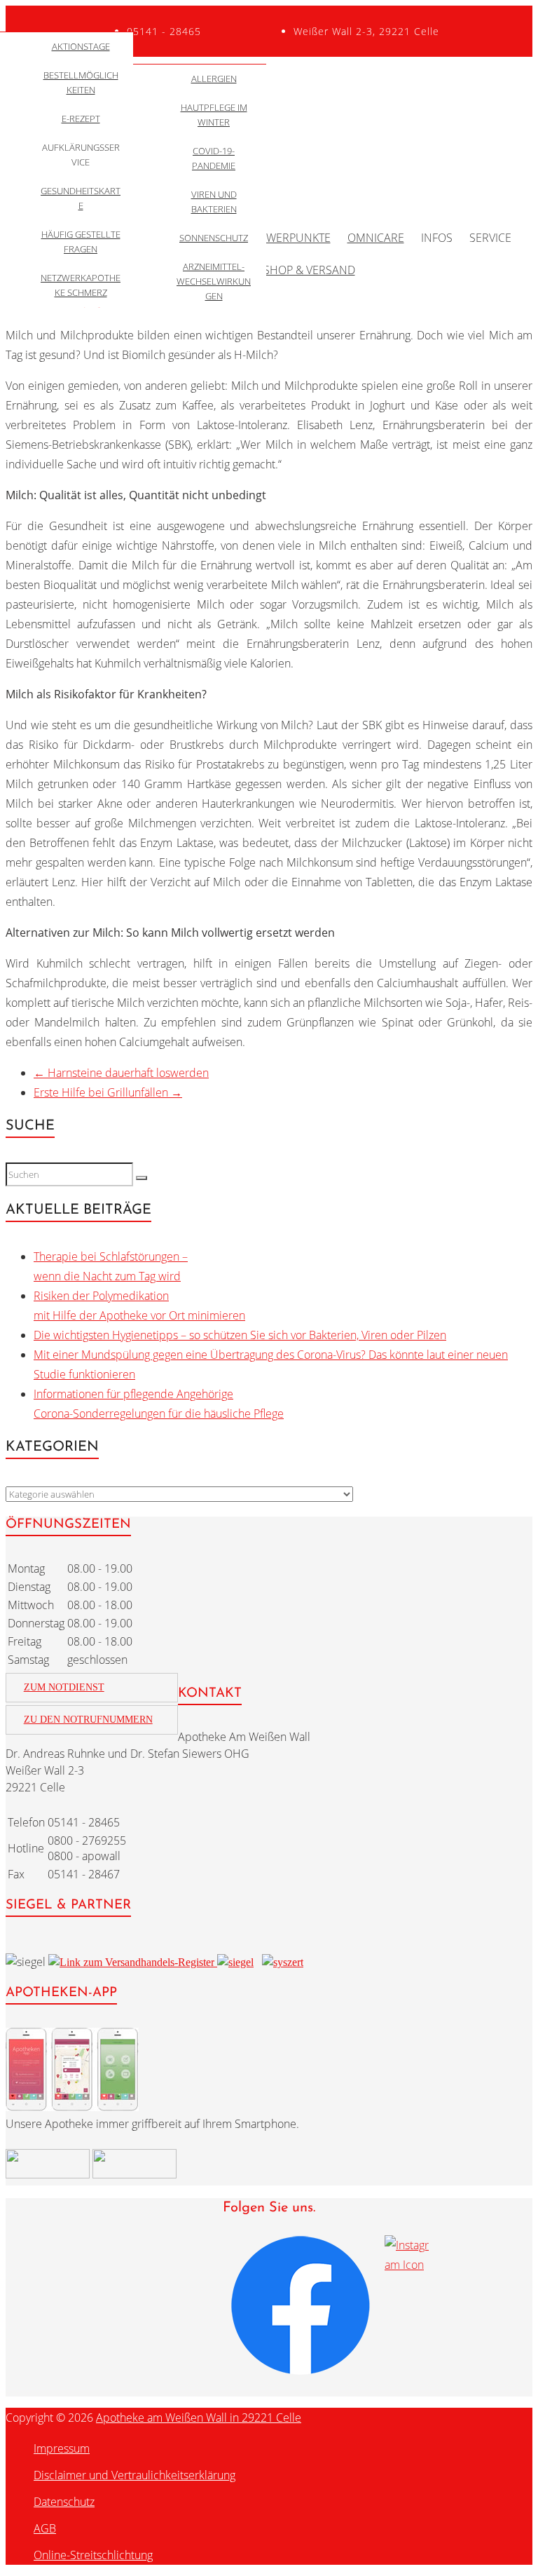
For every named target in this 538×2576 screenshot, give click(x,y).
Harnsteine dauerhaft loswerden (121, 1073)
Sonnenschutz (214, 238)
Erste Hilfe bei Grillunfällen (108, 1092)
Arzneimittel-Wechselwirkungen (214, 281)
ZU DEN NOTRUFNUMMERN (88, 1720)
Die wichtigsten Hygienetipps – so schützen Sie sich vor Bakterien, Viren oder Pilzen (240, 1335)
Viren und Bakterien (214, 202)
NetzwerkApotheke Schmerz (81, 285)
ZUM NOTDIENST (64, 1687)
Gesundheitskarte (81, 198)
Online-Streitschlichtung (93, 2555)
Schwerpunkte (288, 238)
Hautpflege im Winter (214, 115)
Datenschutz (64, 2502)
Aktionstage (81, 46)
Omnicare (376, 238)
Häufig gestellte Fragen (81, 242)
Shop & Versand (309, 270)
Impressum (62, 2448)
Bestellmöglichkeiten (81, 82)
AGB (45, 2528)
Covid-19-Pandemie (214, 158)
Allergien (214, 79)
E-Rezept (81, 118)
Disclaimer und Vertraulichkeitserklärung (134, 2475)
